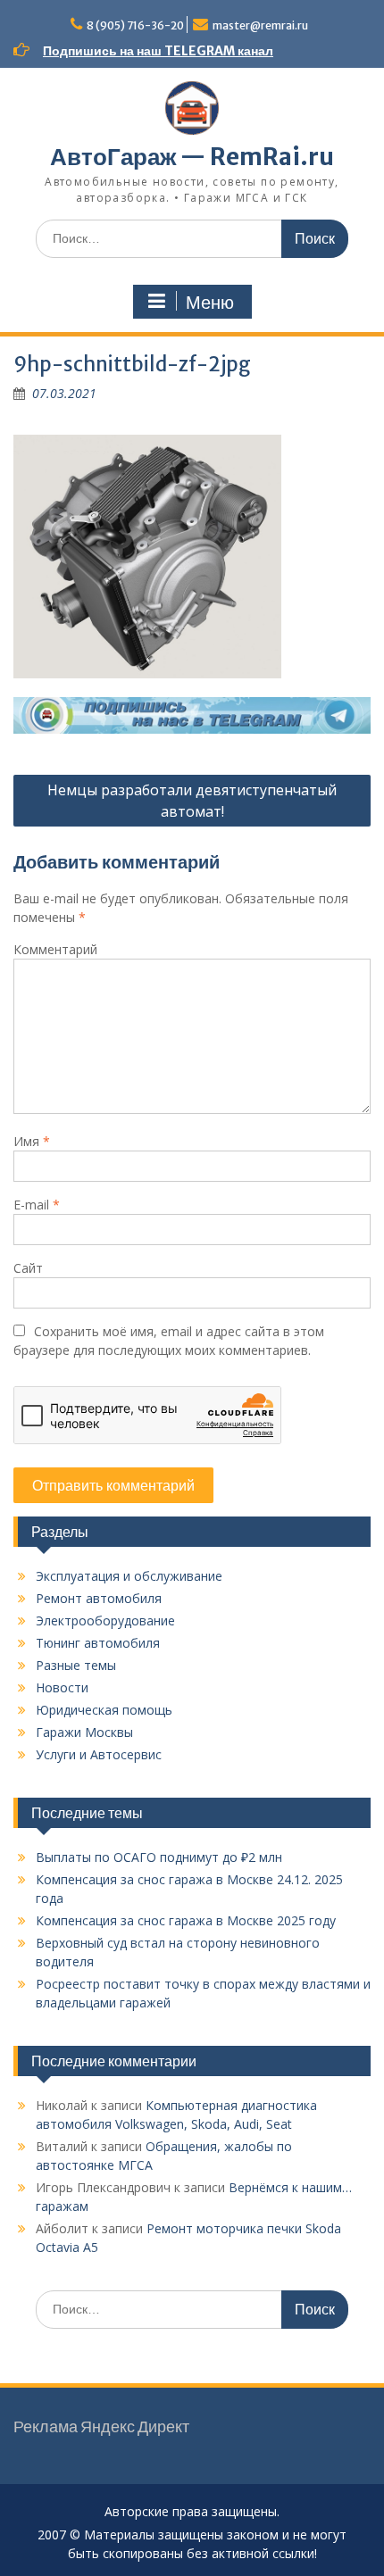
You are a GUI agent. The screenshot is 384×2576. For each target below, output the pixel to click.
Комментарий (55, 949)
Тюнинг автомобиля (98, 1643)
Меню (210, 303)
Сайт (28, 1268)
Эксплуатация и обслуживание (129, 1576)
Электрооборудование (105, 1620)
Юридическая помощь (104, 1710)
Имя (32, 1141)
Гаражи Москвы (84, 1732)
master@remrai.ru (260, 25)
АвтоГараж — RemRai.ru (192, 157)
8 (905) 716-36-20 (135, 25)
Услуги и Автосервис (99, 1754)
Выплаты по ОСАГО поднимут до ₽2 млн (159, 1857)
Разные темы (76, 1665)
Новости (62, 1687)
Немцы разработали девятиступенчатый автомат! (192, 801)
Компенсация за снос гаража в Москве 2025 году (186, 1920)
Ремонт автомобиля (99, 1598)
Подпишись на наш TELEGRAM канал (158, 51)
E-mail (37, 1205)
